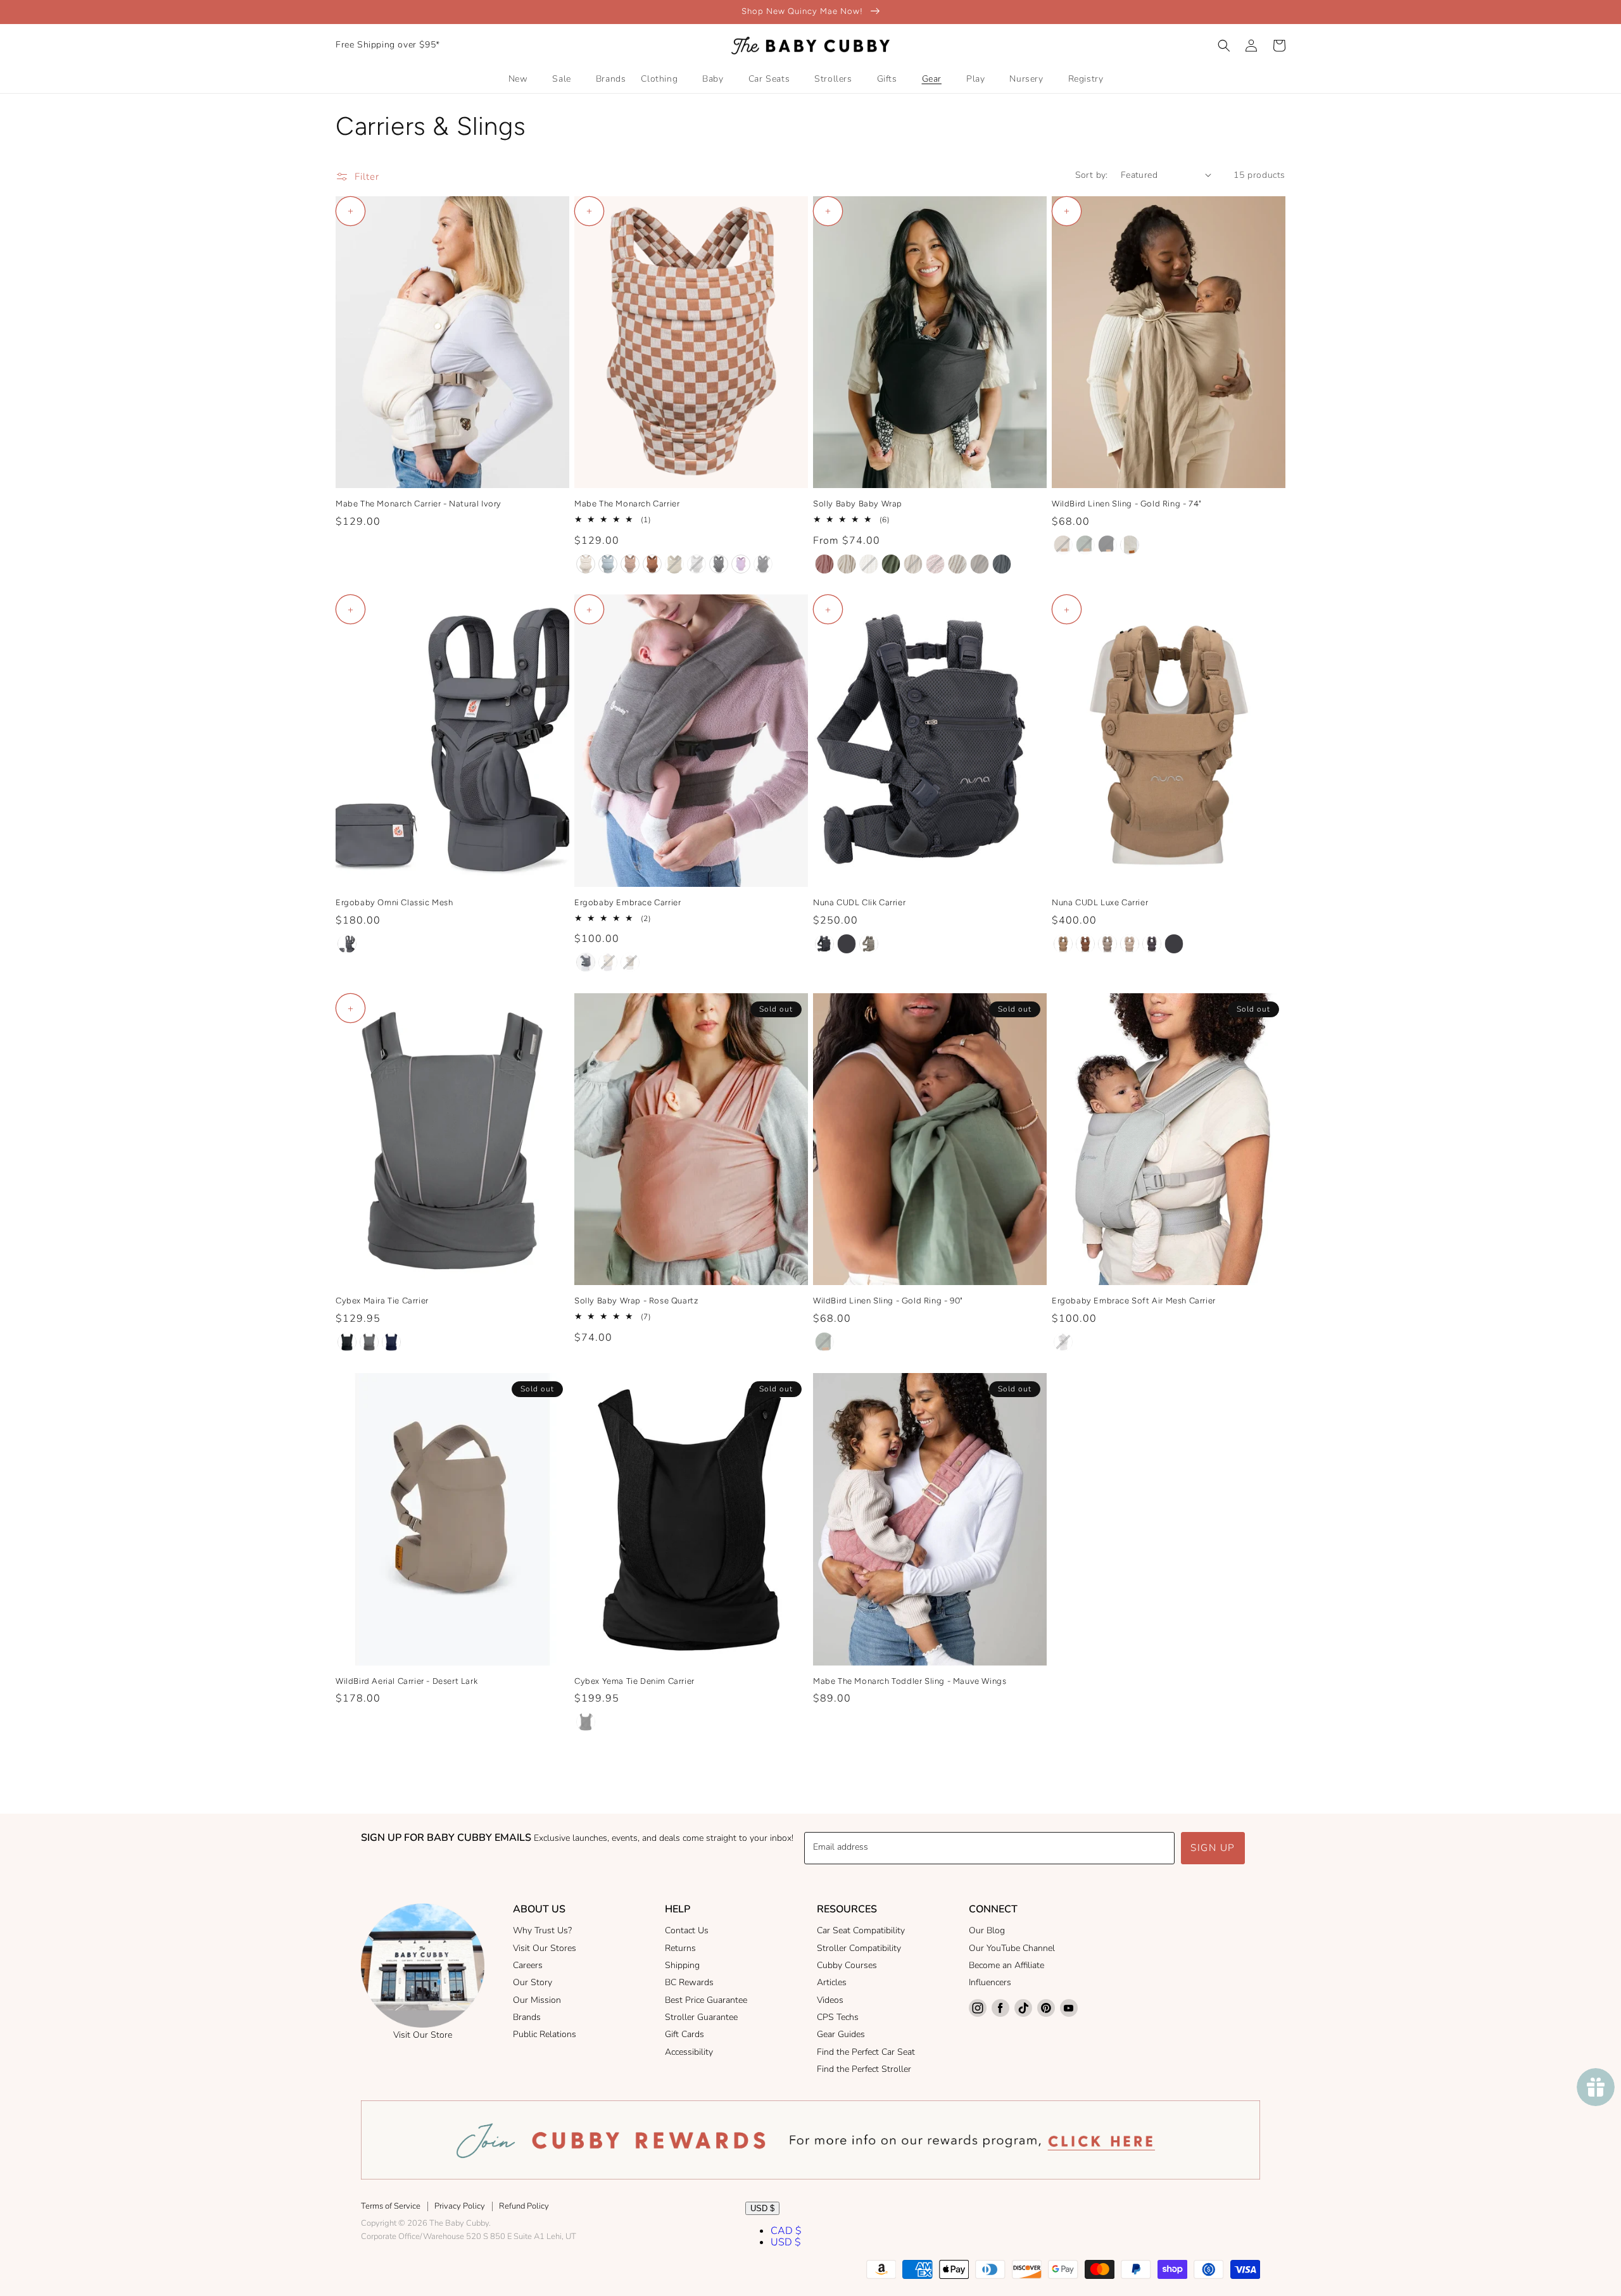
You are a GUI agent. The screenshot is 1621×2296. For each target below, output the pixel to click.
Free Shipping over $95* (388, 45)
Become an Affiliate (1006, 1965)
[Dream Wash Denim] (608, 564)
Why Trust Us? (542, 1930)
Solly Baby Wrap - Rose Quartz (636, 1301)
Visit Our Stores (545, 1948)
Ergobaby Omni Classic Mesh (394, 902)
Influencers (990, 1982)
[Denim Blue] (391, 1342)
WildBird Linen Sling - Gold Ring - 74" (1127, 504)
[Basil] (891, 564)
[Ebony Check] (719, 564)
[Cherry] (935, 564)
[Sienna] (1085, 944)
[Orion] (1002, 564)
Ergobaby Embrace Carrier (628, 902)
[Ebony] (763, 564)
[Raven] (1107, 545)
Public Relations (545, 2034)
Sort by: (1092, 175)
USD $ (762, 2208)
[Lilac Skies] (741, 564)
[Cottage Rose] (824, 564)
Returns (680, 1948)
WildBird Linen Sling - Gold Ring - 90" (888, 1301)
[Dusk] (1152, 944)
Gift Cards (684, 2034)
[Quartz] (1107, 944)
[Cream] (608, 962)
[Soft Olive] (630, 962)
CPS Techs (838, 2017)
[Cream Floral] (913, 564)
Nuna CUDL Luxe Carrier (1100, 902)
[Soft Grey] (1063, 1342)
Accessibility (689, 2052)
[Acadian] (1085, 545)
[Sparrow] (1130, 545)
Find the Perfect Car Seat (866, 2052)
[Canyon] (1063, 944)
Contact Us (687, 1930)
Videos (830, 2000)
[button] (1224, 46)
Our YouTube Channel (1012, 1948)
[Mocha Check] (630, 564)
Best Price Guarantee (706, 2000)
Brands (527, 2017)
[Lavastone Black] (347, 1342)
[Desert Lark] (1063, 545)
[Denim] (824, 944)
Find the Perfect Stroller (864, 2069)
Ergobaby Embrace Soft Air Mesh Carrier (1134, 1301)
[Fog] (869, 944)
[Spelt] (847, 564)
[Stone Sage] (674, 564)
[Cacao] (980, 564)
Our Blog (987, 1930)
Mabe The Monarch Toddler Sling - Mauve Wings (910, 1681)
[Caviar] (847, 944)
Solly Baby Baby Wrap (858, 504)
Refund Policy (524, 2206)
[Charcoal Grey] (347, 944)
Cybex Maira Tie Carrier (382, 1301)
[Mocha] (652, 564)
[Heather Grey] (586, 962)
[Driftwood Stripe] (869, 564)
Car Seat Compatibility (861, 1930)
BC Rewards (689, 1982)
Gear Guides (841, 2034)
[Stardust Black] (586, 1722)
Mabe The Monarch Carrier (627, 504)
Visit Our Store (423, 2035)
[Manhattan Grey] (369, 1342)
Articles (832, 1982)
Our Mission (537, 2000)
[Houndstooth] (586, 564)
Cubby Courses (847, 1965)
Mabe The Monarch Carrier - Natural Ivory (419, 504)
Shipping (682, 1965)
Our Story (533, 1982)
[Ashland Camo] (697, 564)
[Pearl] (1130, 944)
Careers (528, 1965)
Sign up (1213, 1848)
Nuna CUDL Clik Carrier (859, 902)
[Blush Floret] (957, 564)
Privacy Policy (460, 2206)
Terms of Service (391, 2206)
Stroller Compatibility (859, 1948)
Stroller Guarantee (701, 2017)
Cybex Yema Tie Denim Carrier (634, 1681)
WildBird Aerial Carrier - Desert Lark (407, 1681)
